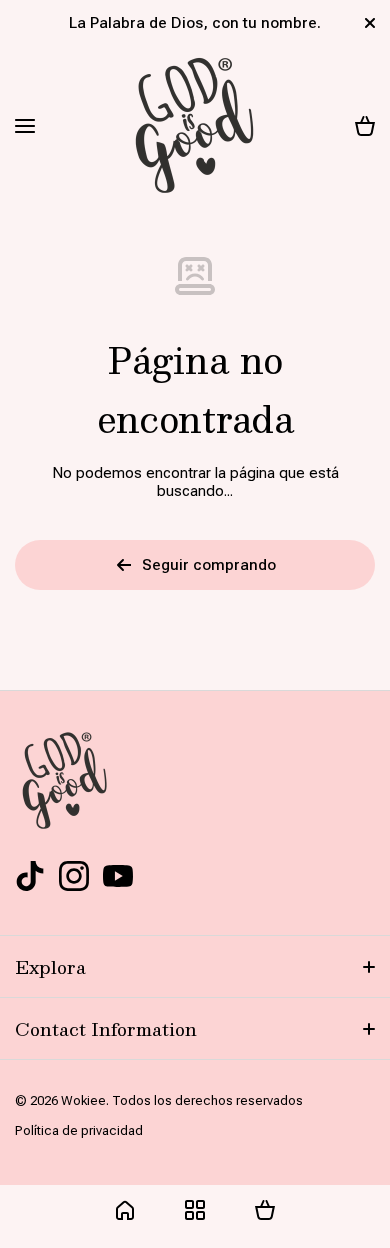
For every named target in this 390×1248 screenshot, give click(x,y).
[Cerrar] (370, 23)
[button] (365, 126)
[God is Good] (195, 126)
